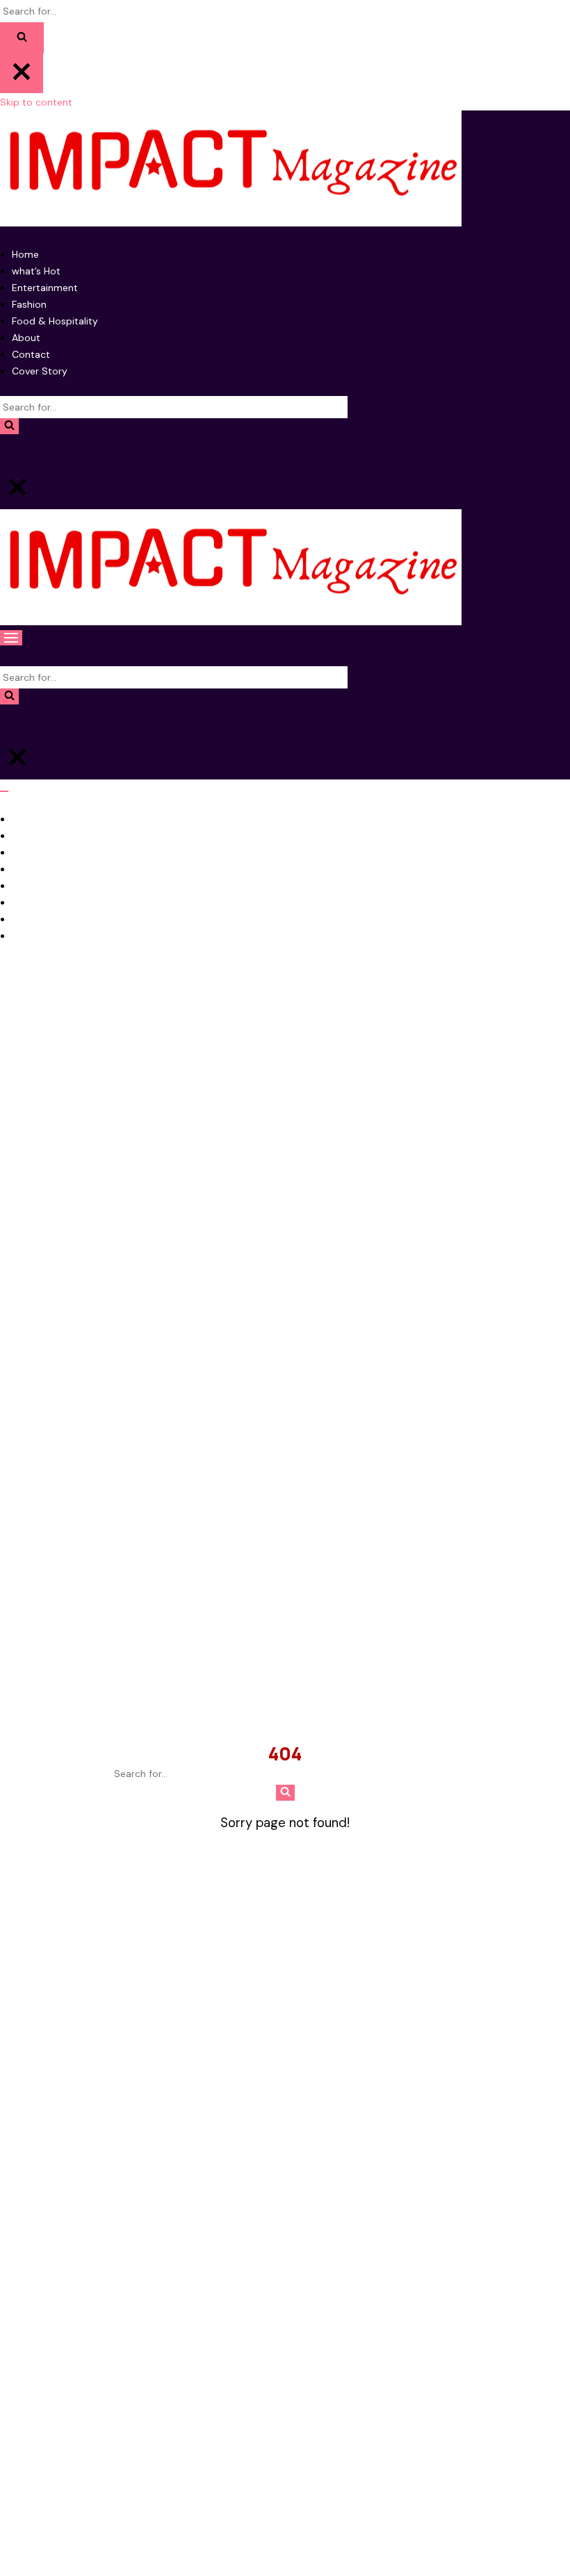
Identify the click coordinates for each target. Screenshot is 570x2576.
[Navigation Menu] (11, 638)
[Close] (22, 73)
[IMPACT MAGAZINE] (285, 171)
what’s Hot (36, 271)
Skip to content (36, 102)
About (26, 338)
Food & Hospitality (55, 321)
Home (25, 254)
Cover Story (40, 371)
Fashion (29, 304)
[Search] (22, 38)
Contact (31, 354)
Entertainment (45, 288)
